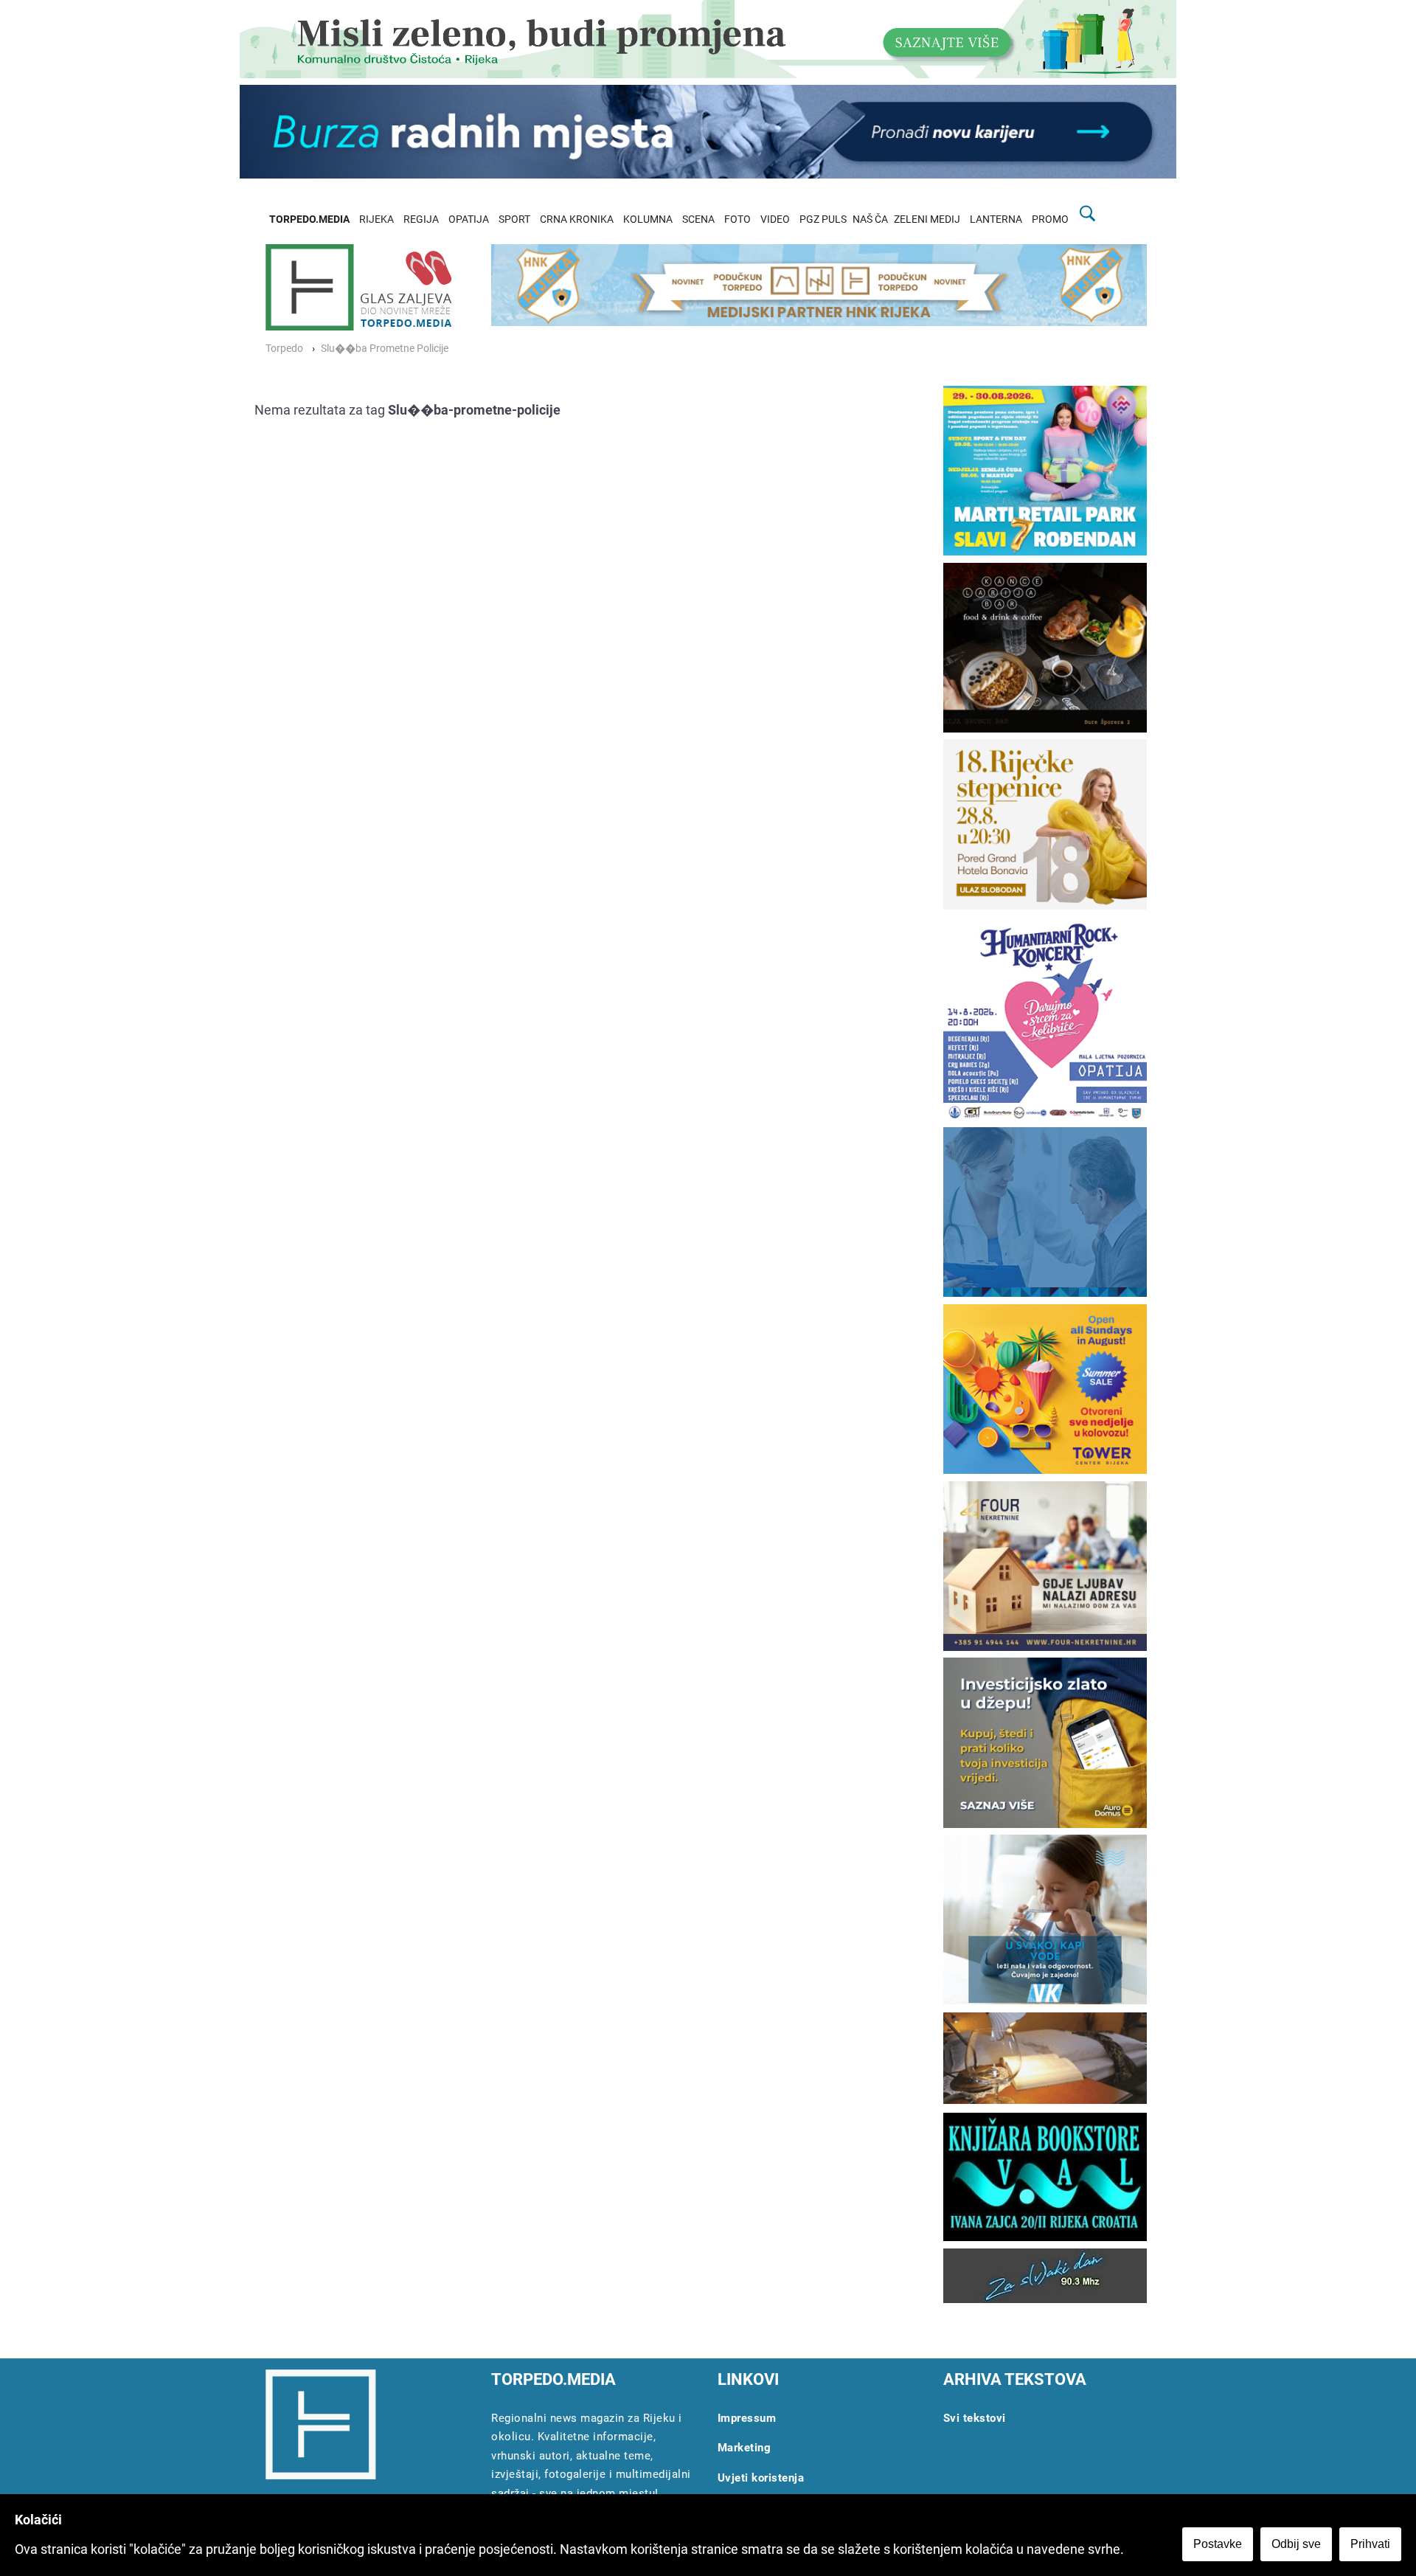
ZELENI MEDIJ (927, 219)
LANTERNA (996, 219)
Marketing (745, 2448)
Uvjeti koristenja (761, 2478)
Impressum (747, 2418)
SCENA (698, 219)
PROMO (1050, 219)
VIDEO (775, 219)
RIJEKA (376, 219)
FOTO (737, 219)
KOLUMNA (648, 219)
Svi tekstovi (975, 2418)
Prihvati (1370, 2544)
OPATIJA (469, 219)
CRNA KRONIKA (577, 219)
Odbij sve (1296, 2544)
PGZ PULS (823, 219)
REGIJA (421, 219)
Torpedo (284, 349)
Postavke (1218, 2544)
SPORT (514, 219)
